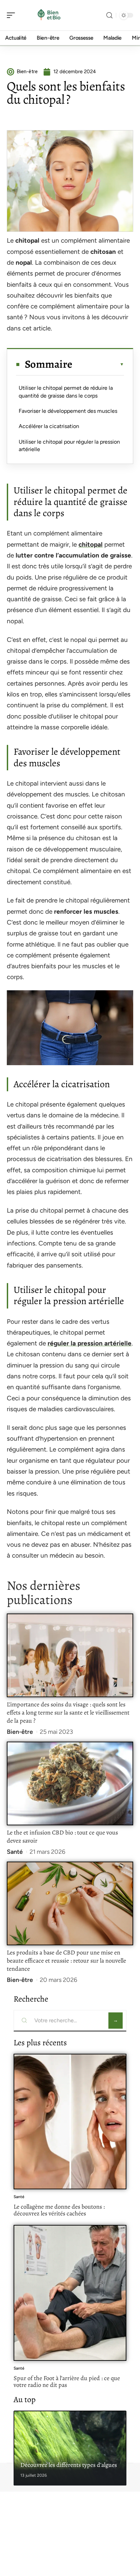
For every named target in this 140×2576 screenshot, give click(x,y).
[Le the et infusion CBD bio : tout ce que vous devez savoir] (70, 1784)
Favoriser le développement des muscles (68, 411)
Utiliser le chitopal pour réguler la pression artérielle (69, 445)
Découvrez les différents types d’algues (69, 2465)
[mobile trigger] (13, 15)
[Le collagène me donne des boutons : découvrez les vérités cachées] (70, 2122)
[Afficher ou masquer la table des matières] (98, 364)
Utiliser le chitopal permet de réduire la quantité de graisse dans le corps (66, 392)
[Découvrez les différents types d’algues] (70, 2448)
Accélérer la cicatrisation (49, 426)
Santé (15, 1852)
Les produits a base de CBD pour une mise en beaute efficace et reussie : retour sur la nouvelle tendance (66, 1961)
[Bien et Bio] (49, 15)
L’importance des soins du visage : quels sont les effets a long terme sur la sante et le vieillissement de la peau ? (68, 1712)
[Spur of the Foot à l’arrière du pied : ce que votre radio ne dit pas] (70, 2293)
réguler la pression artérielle (90, 1343)
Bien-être (20, 1732)
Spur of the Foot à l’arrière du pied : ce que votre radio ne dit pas (67, 2381)
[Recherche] (109, 15)
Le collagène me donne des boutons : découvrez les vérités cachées (59, 2210)
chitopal (91, 544)
